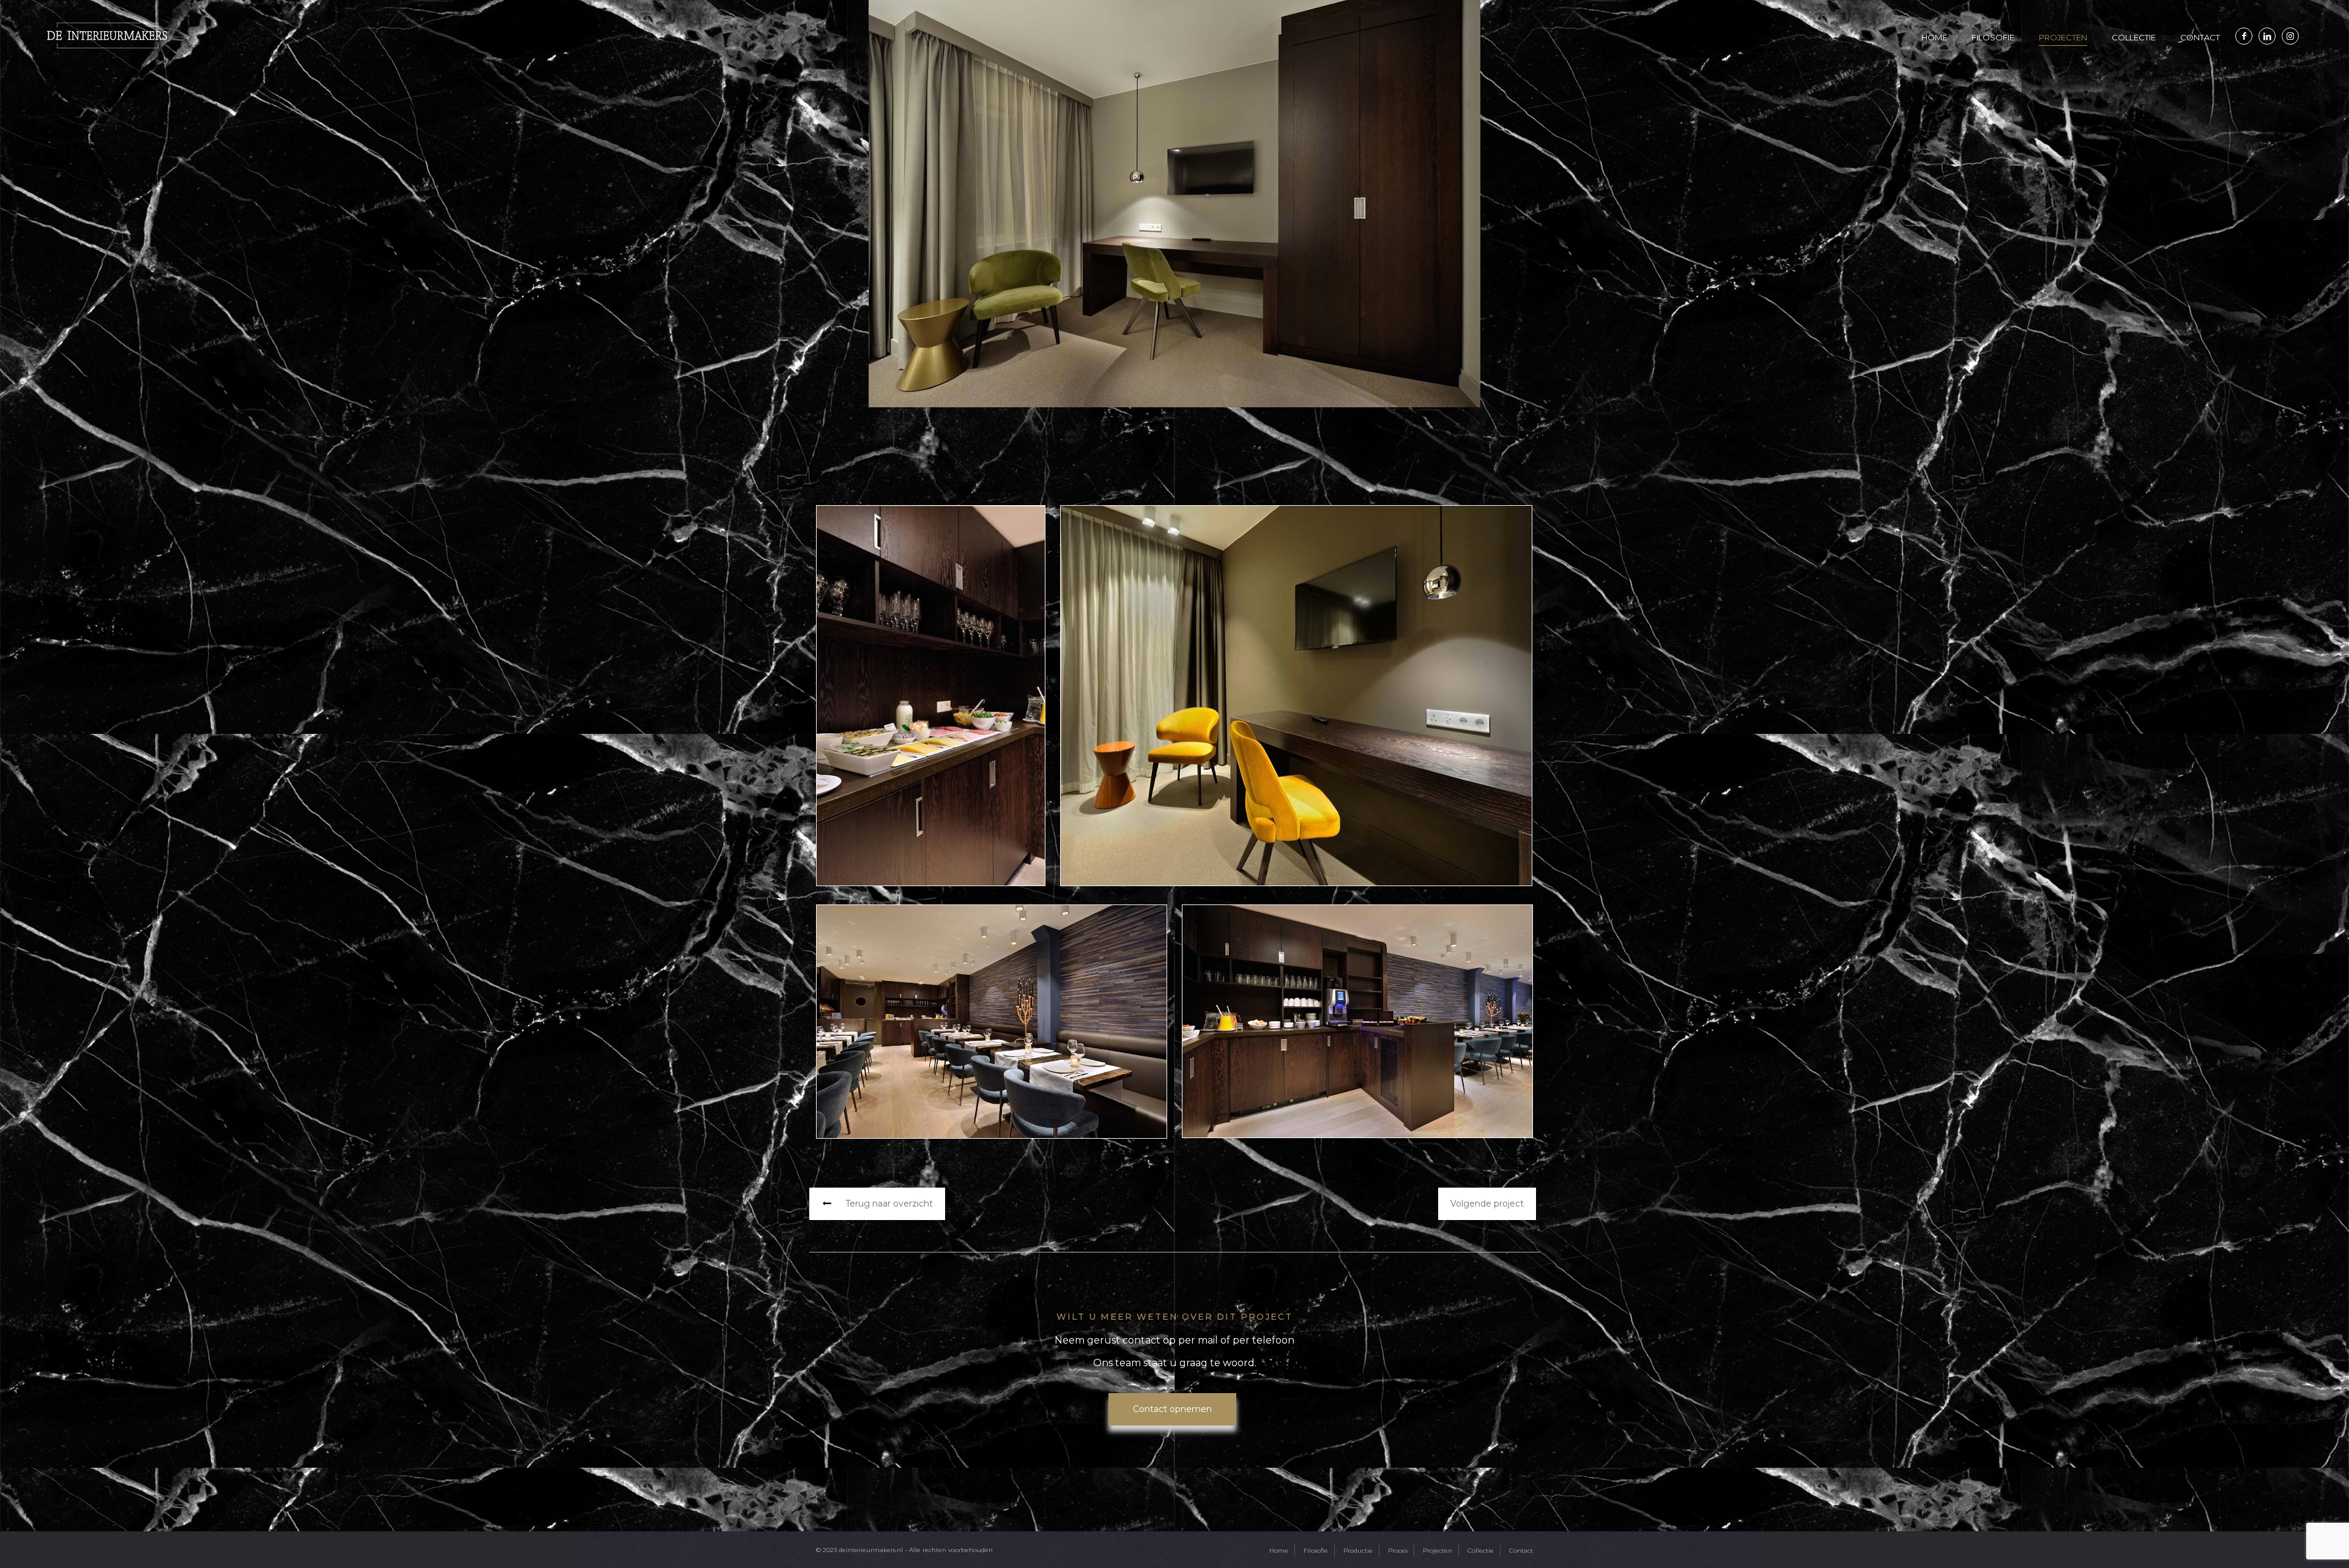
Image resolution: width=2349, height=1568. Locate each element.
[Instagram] (2290, 36)
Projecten (1438, 1551)
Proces (1398, 1551)
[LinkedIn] (2267, 36)
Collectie (1481, 1551)
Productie (1358, 1551)
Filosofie (1316, 1551)
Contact (1521, 1551)
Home (1279, 1551)
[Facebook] (2244, 36)
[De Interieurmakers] (107, 35)
